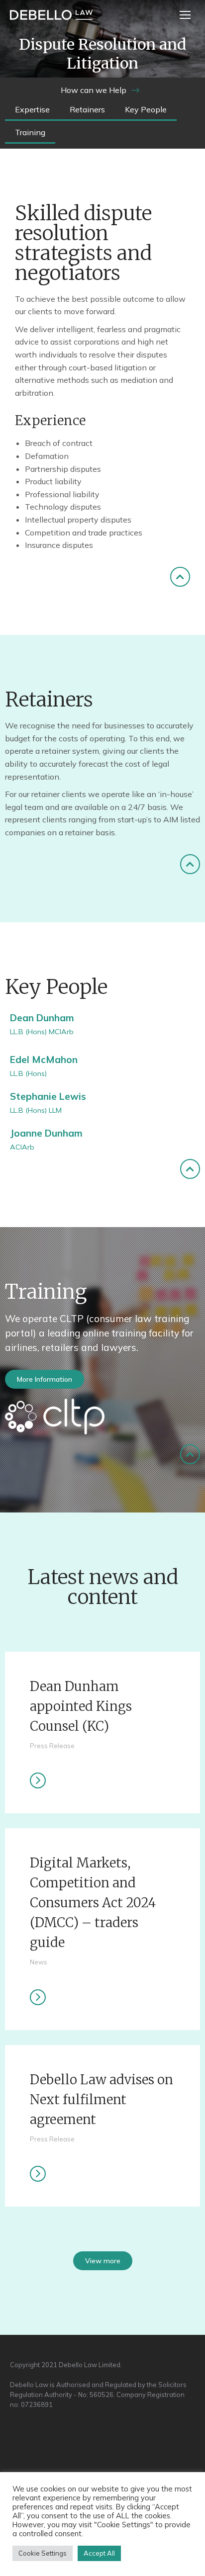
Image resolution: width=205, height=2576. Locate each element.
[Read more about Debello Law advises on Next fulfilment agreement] (38, 2174)
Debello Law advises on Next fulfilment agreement (102, 2100)
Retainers (87, 109)
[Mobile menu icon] (185, 15)
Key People (146, 109)
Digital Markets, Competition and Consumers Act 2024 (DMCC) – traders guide (93, 1903)
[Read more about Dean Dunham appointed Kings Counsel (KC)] (38, 1780)
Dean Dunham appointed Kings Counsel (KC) (81, 1706)
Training (30, 132)
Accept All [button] (99, 2553)
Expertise (32, 109)
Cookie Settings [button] (43, 2553)
